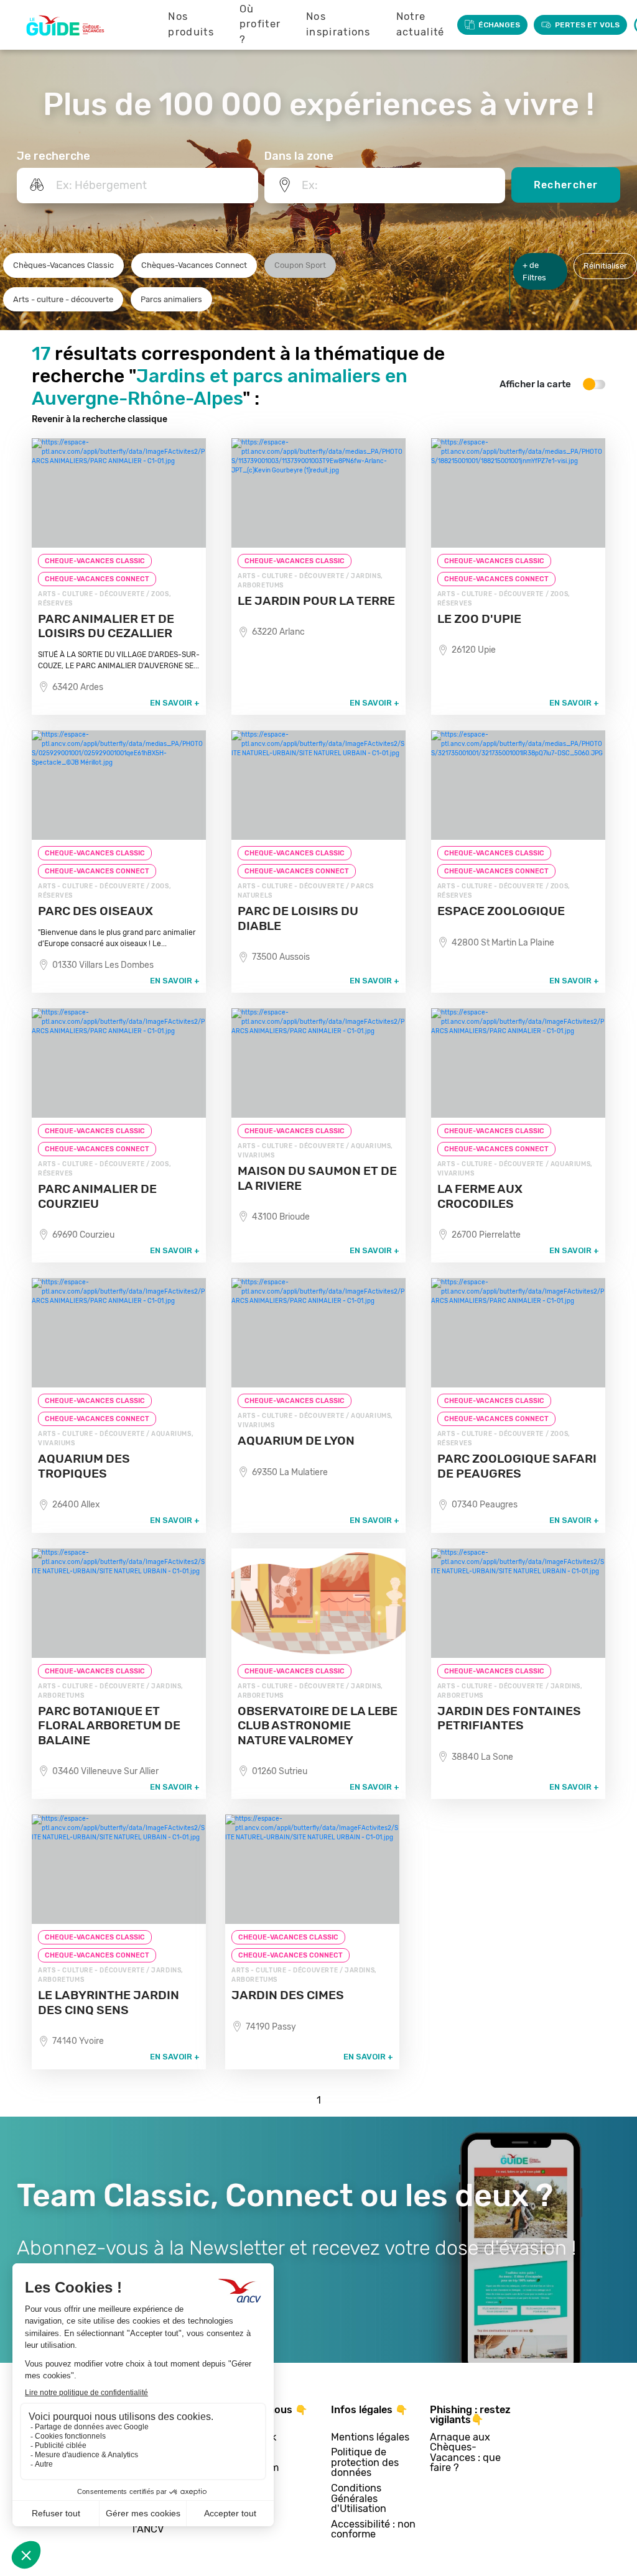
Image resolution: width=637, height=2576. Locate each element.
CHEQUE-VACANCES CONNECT (97, 579)
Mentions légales (370, 2438)
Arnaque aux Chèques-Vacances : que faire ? (465, 2453)
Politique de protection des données (365, 2463)
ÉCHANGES (499, 25)
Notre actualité (421, 24)
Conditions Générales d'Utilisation (359, 2499)
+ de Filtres (534, 271)
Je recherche (53, 156)
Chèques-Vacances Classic (63, 265)
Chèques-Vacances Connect (194, 265)
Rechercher (566, 185)
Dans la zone (299, 156)
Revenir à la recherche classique (100, 419)
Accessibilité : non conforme (373, 2530)
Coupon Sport (300, 265)
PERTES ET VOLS (587, 25)
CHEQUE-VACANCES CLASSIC (95, 561)
